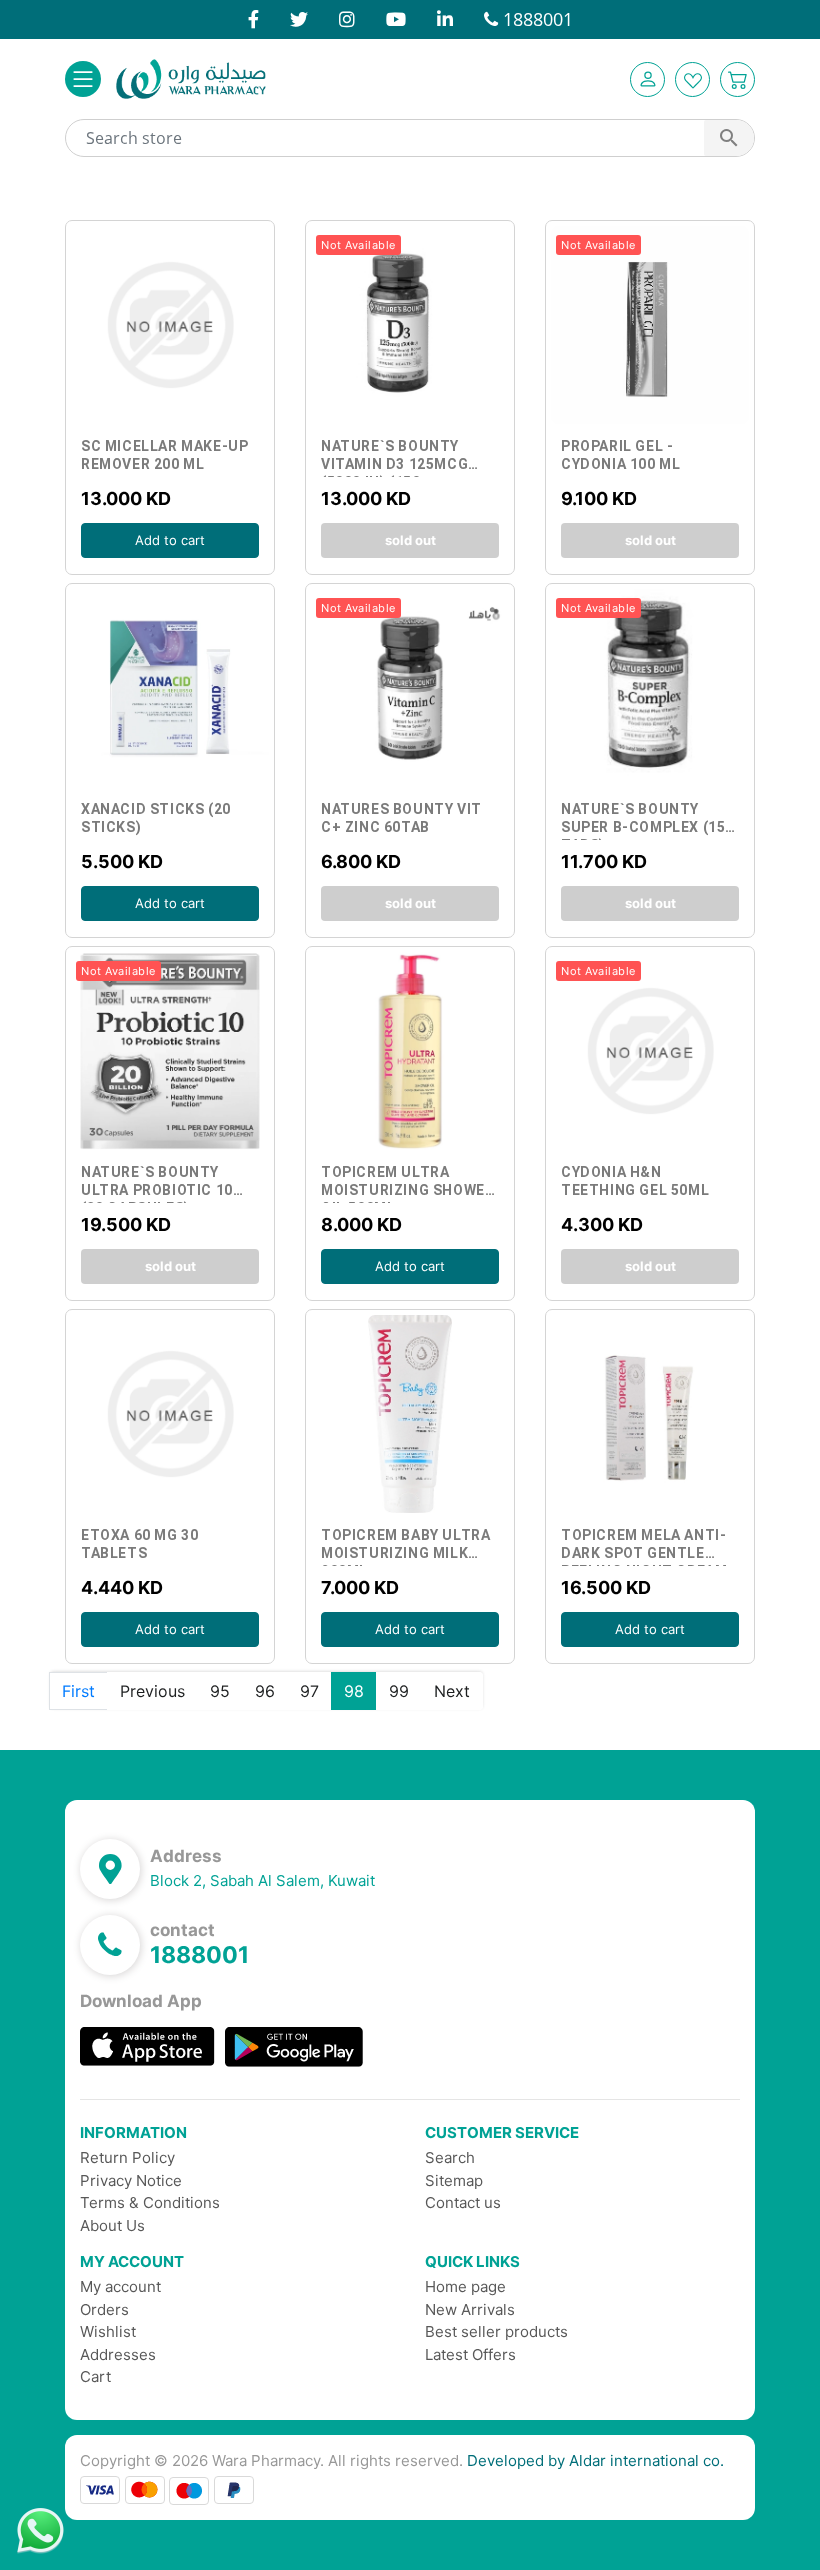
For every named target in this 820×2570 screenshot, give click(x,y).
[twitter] (299, 19)
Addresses (118, 2354)
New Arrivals (470, 2309)
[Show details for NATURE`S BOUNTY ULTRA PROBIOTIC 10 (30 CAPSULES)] (170, 1051)
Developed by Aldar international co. (595, 2460)
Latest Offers (470, 2354)
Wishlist (108, 2331)
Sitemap (454, 2180)
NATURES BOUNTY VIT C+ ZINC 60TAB (401, 818)
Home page (465, 2286)
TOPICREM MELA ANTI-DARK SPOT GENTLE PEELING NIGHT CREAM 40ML (644, 1546)
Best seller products (496, 2331)
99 (399, 1691)
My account (120, 2286)
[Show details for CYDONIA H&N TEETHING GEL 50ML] (650, 1051)
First (78, 1691)
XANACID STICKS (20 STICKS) (156, 818)
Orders (104, 2309)
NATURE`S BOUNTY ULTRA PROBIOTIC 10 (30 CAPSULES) (157, 1183)
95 (220, 1691)
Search (450, 2157)
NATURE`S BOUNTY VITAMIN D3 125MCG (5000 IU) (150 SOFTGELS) (394, 457)
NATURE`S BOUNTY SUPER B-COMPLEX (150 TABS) (647, 820)
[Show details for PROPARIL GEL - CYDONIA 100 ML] (650, 325)
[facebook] (253, 19)
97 (309, 1691)
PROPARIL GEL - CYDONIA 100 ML (620, 455)
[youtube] (396, 19)
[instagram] (347, 19)
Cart (95, 2376)
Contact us (463, 2202)
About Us (112, 2225)
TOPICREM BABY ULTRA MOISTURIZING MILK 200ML (405, 1546)
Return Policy (127, 2157)
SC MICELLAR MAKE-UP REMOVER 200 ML (164, 455)
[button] (647, 79)
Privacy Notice (131, 2180)
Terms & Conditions (150, 2202)
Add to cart (170, 330)
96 (265, 1691)
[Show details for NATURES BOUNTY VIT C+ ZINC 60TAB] (410, 688)
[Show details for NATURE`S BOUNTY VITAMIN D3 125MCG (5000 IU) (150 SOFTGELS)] (410, 325)
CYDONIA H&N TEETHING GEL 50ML (635, 1181)
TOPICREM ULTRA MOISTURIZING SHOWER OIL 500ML (407, 1183)
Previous (152, 1691)
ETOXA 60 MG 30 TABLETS (139, 1544)
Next (452, 1691)
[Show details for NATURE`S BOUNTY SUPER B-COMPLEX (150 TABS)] (650, 688)
